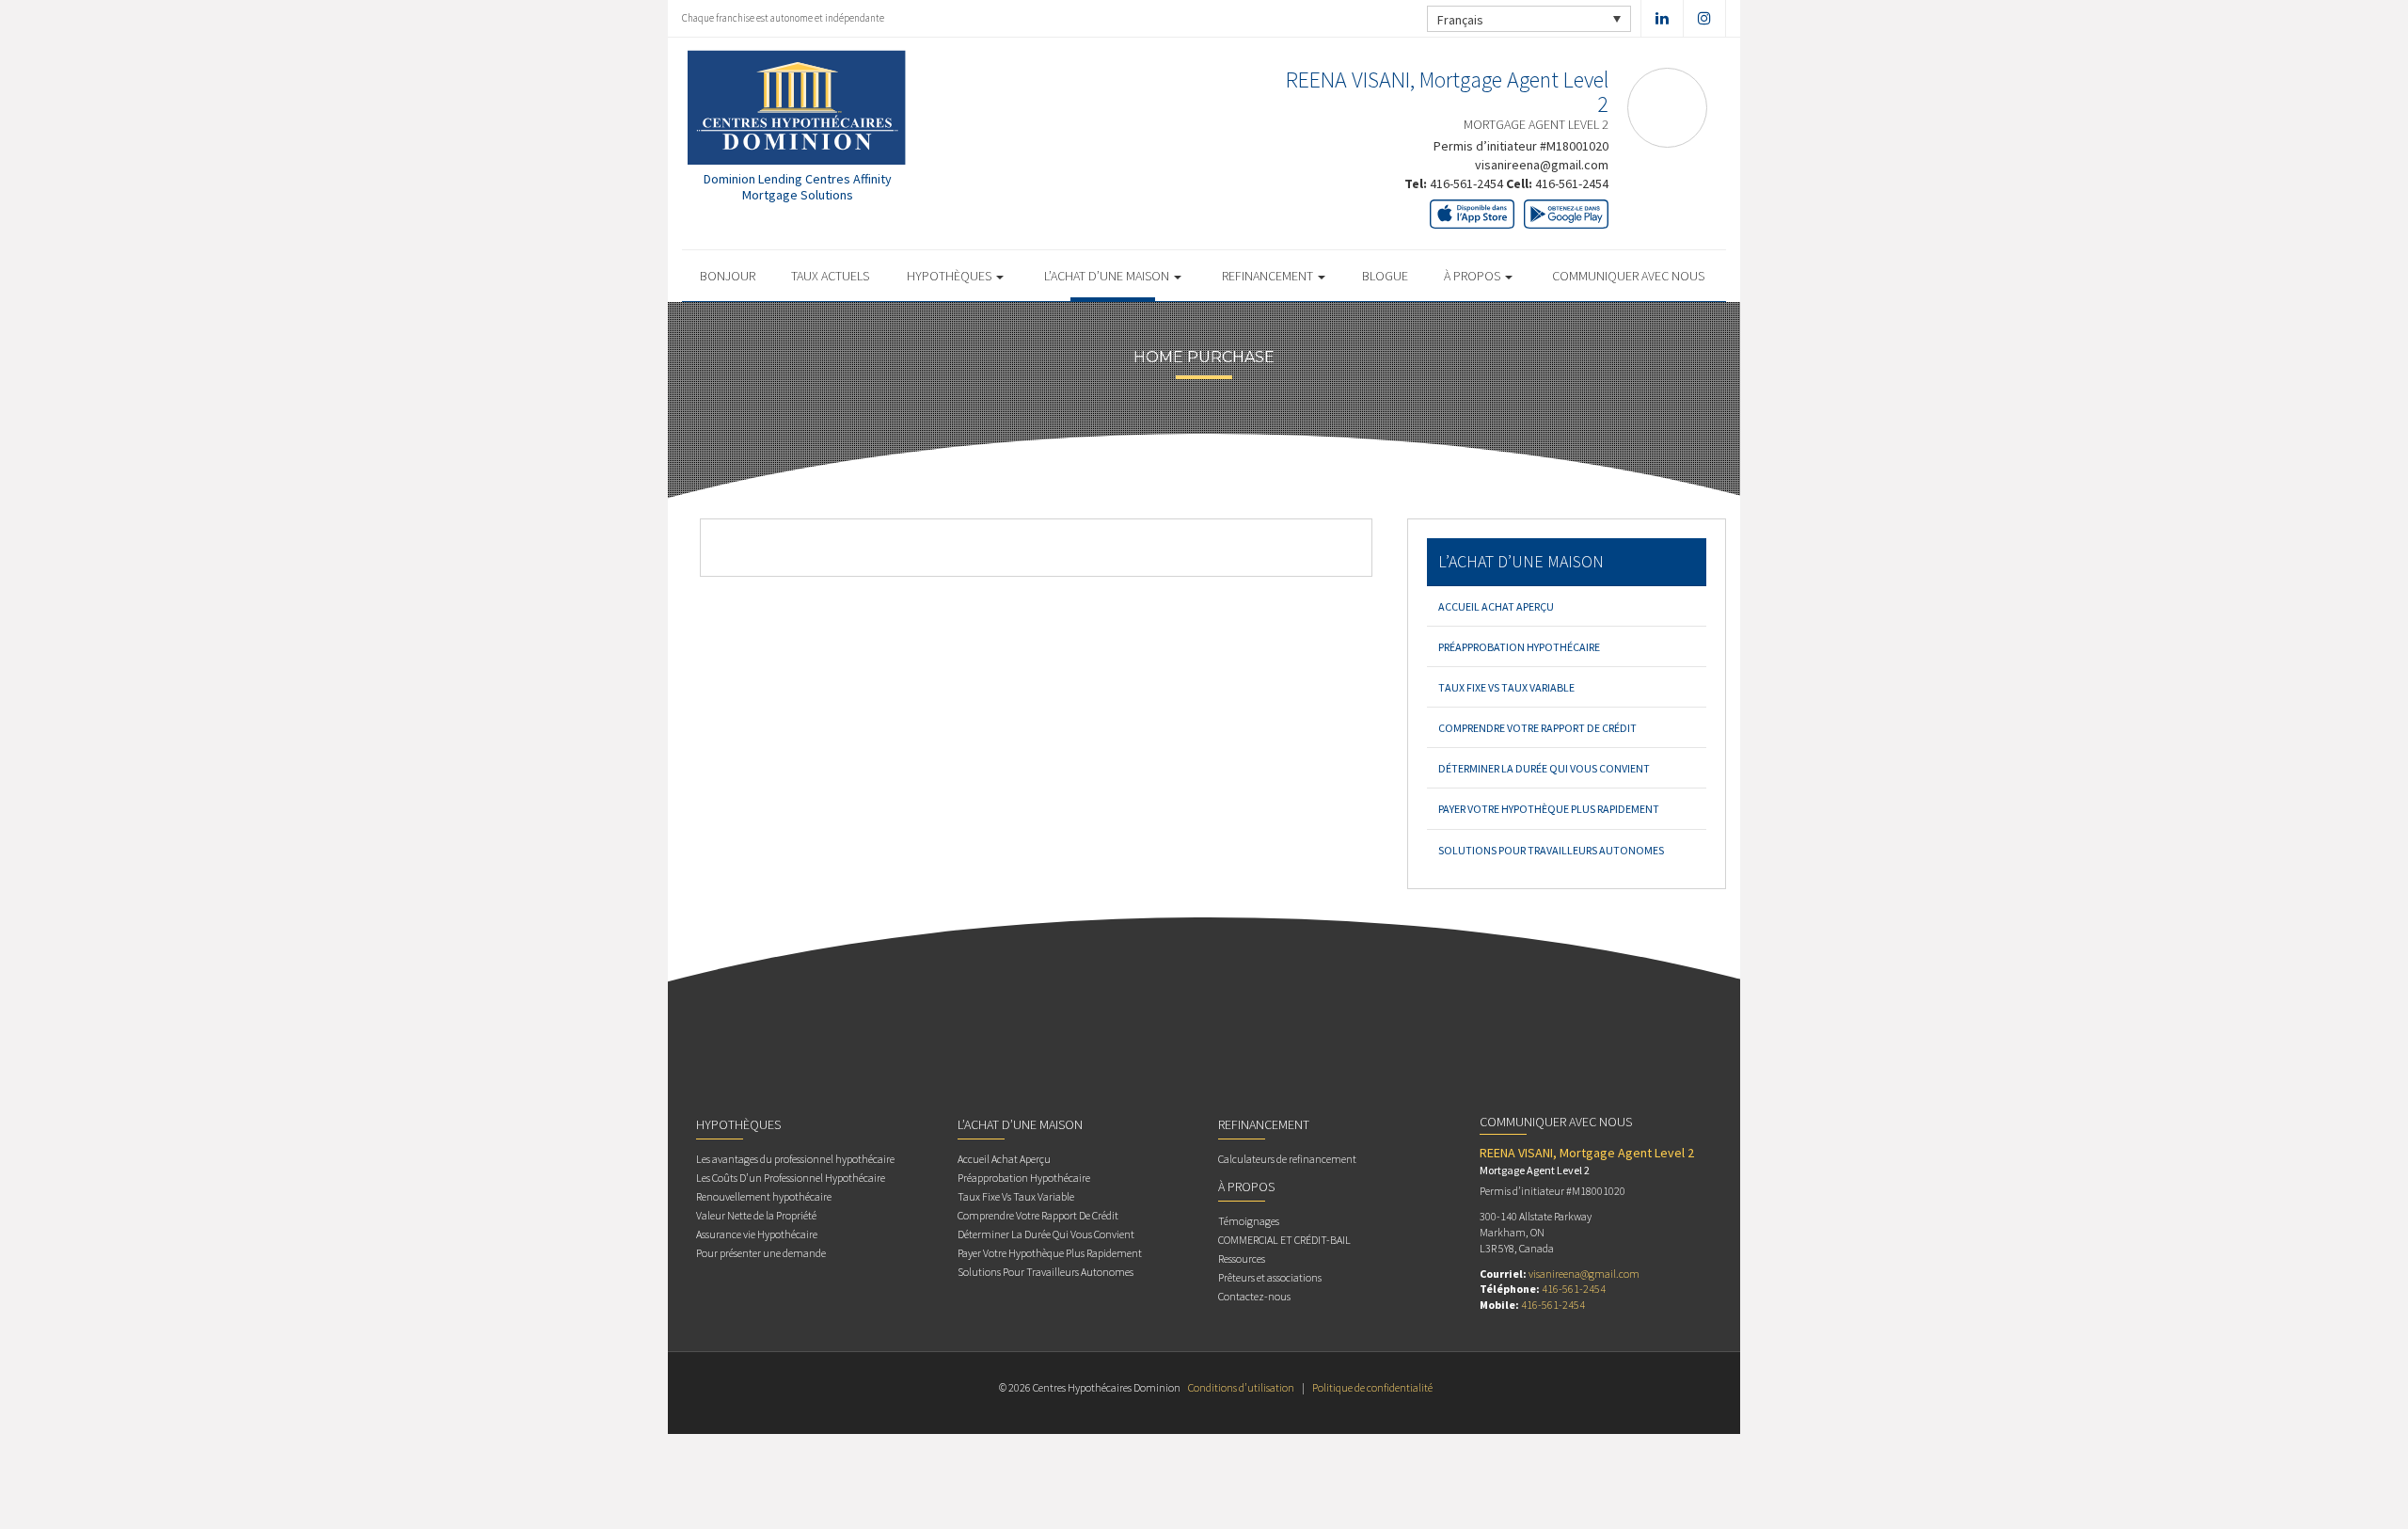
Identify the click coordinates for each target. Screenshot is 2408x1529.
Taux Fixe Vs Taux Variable (1506, 687)
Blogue (1385, 276)
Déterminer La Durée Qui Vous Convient (1544, 768)
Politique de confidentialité (1372, 1387)
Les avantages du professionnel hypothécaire (795, 1159)
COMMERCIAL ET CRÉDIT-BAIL (1284, 1240)
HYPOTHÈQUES (951, 276)
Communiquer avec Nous (1628, 276)
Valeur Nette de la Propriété (756, 1215)
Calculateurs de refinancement (1287, 1159)
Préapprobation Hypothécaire (1519, 647)
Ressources (1242, 1258)
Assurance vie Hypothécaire (757, 1234)
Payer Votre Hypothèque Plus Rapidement (1549, 809)
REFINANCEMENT (1269, 276)
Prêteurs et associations (1270, 1277)
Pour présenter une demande (761, 1253)
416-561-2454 (1466, 183)
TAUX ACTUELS (830, 276)
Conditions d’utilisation (1241, 1387)
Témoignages (1249, 1221)
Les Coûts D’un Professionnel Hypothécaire (791, 1178)
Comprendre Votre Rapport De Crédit (1537, 728)
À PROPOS (1473, 276)
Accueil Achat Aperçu (1496, 606)
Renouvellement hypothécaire (764, 1196)
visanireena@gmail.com (1542, 165)
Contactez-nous (1254, 1296)
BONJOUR (728, 276)
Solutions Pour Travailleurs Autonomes (1551, 850)
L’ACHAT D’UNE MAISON (1108, 276)
